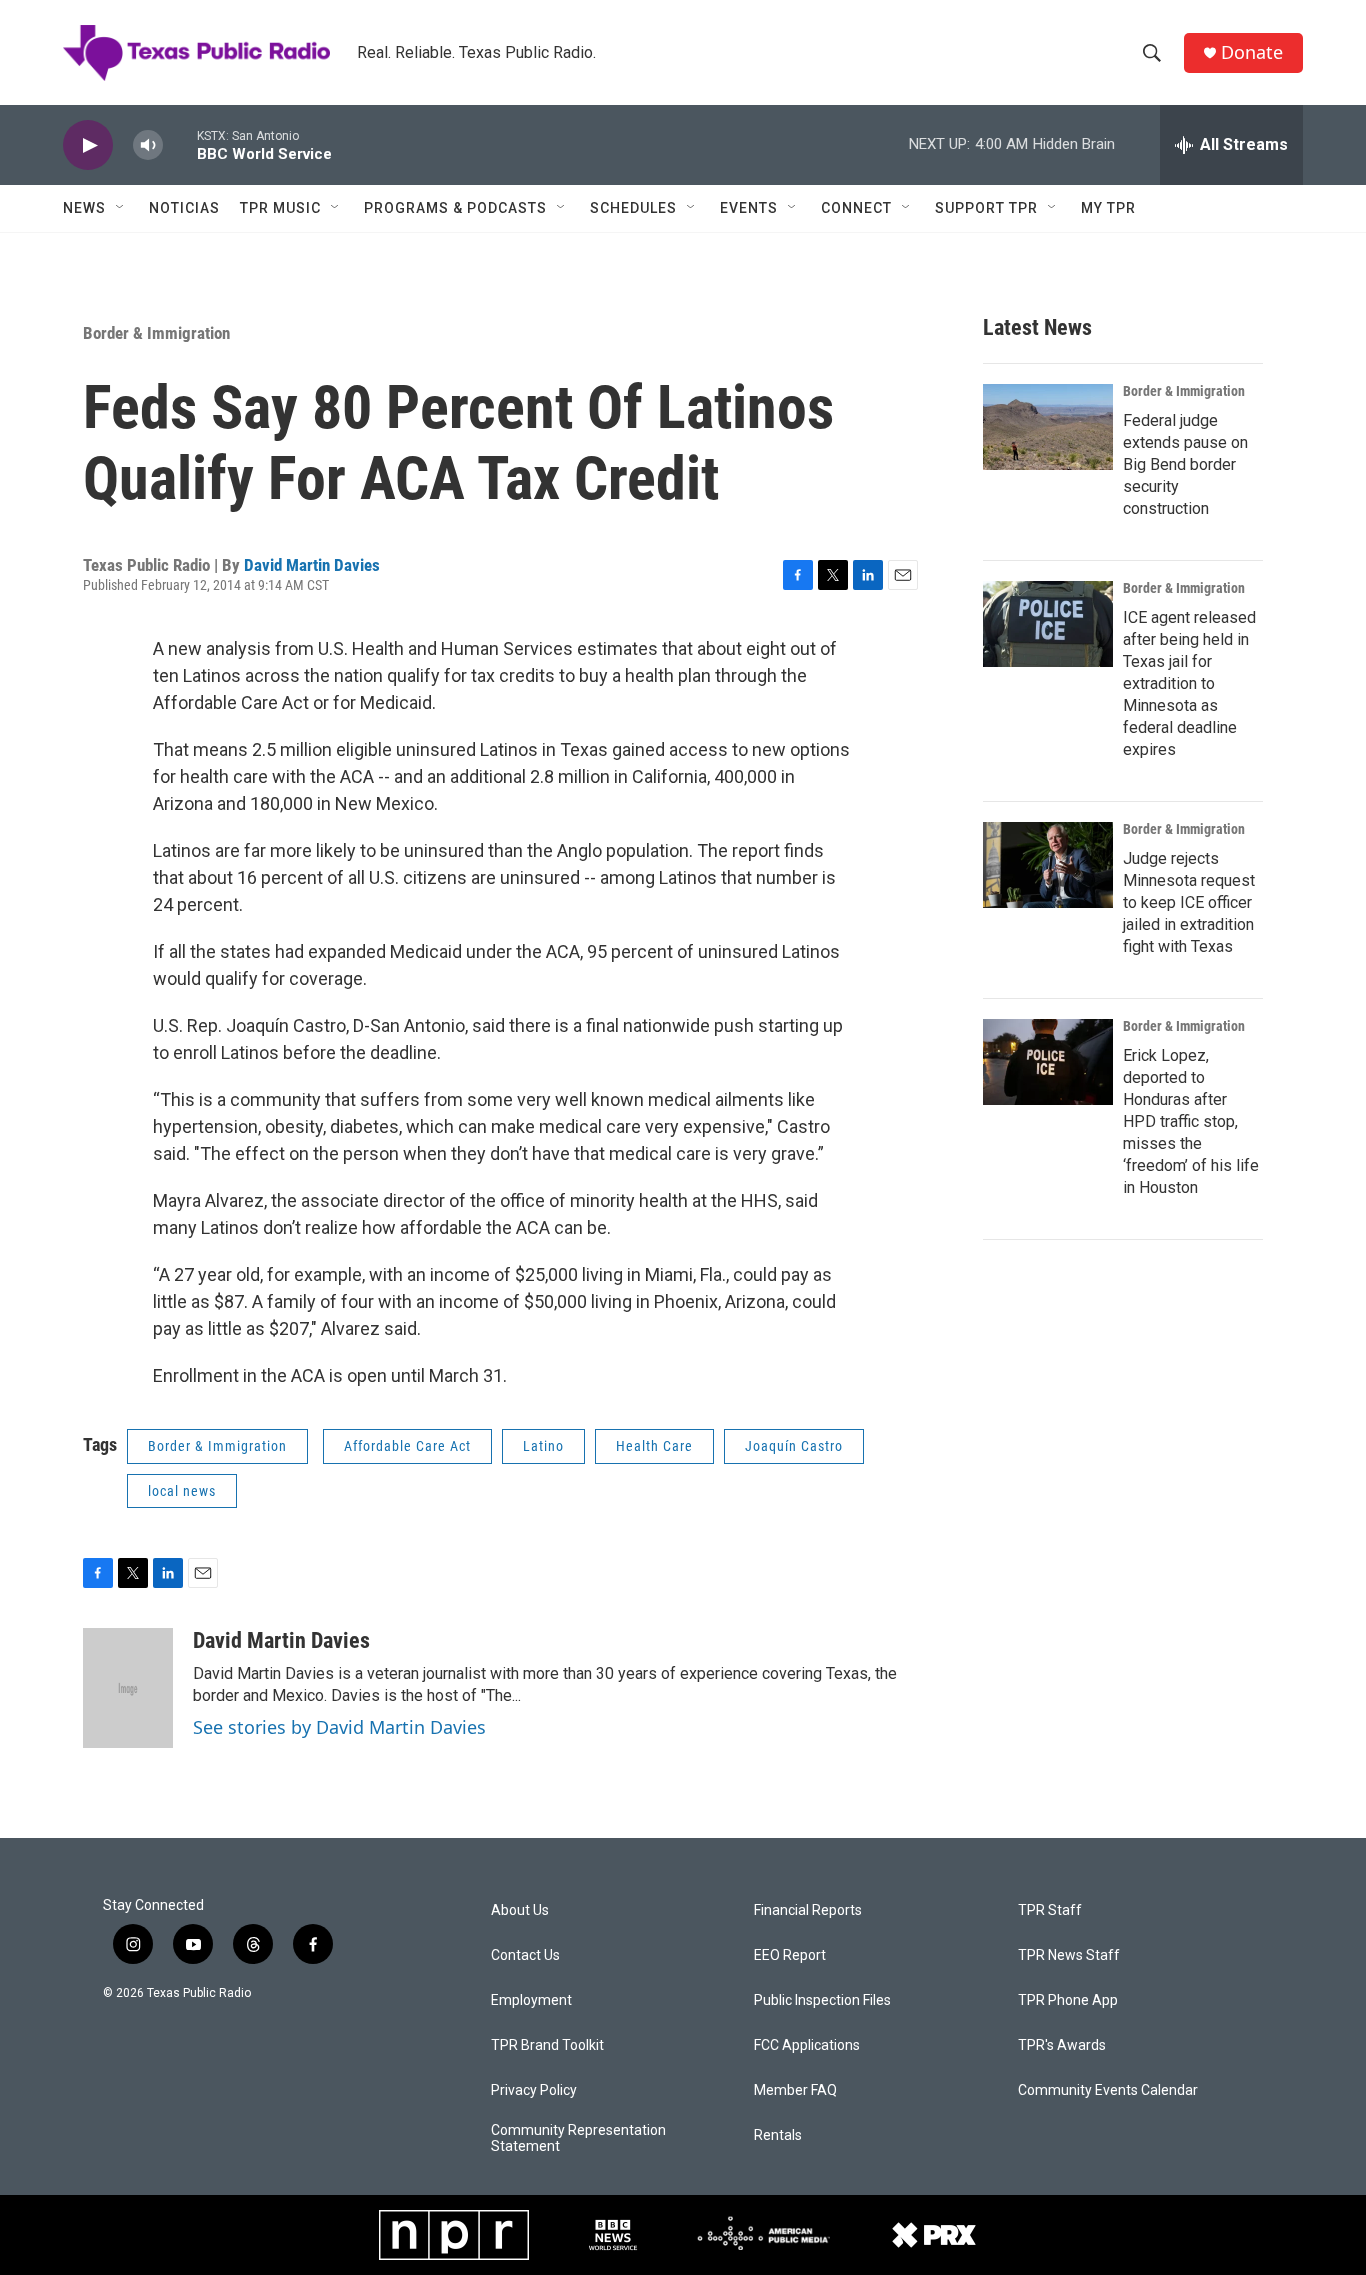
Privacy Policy (534, 2090)
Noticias (184, 208)
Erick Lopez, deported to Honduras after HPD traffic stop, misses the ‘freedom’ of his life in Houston (1191, 1121)
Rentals (778, 2135)
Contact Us (525, 1955)
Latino (543, 1446)
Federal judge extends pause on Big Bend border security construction (1185, 464)
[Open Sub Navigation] (121, 208)
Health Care (654, 1446)
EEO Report (790, 1955)
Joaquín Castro (794, 1446)
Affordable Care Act (407, 1446)
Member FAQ (795, 2090)
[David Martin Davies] (128, 1688)
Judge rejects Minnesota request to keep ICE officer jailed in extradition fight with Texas (1189, 902)
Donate (1252, 52)
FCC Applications (807, 2045)
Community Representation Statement (578, 2138)
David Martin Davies (312, 565)
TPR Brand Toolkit (547, 2045)
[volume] (148, 145)
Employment (531, 2000)
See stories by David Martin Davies (339, 1727)
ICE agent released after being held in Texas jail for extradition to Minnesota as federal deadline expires (1189, 683)
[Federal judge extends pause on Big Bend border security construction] (1048, 427)
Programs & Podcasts (455, 208)
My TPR (1108, 208)
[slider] (180, 144)
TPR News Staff (1069, 1955)
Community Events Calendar (1108, 2090)
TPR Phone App (1068, 2000)
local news (182, 1491)
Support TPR (986, 208)
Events (749, 208)
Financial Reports (808, 1910)
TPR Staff (1050, 1910)
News (84, 208)
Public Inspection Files (822, 2000)
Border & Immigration (156, 333)
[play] (88, 145)
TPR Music (280, 208)
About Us (520, 1910)
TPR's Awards (1062, 2045)
